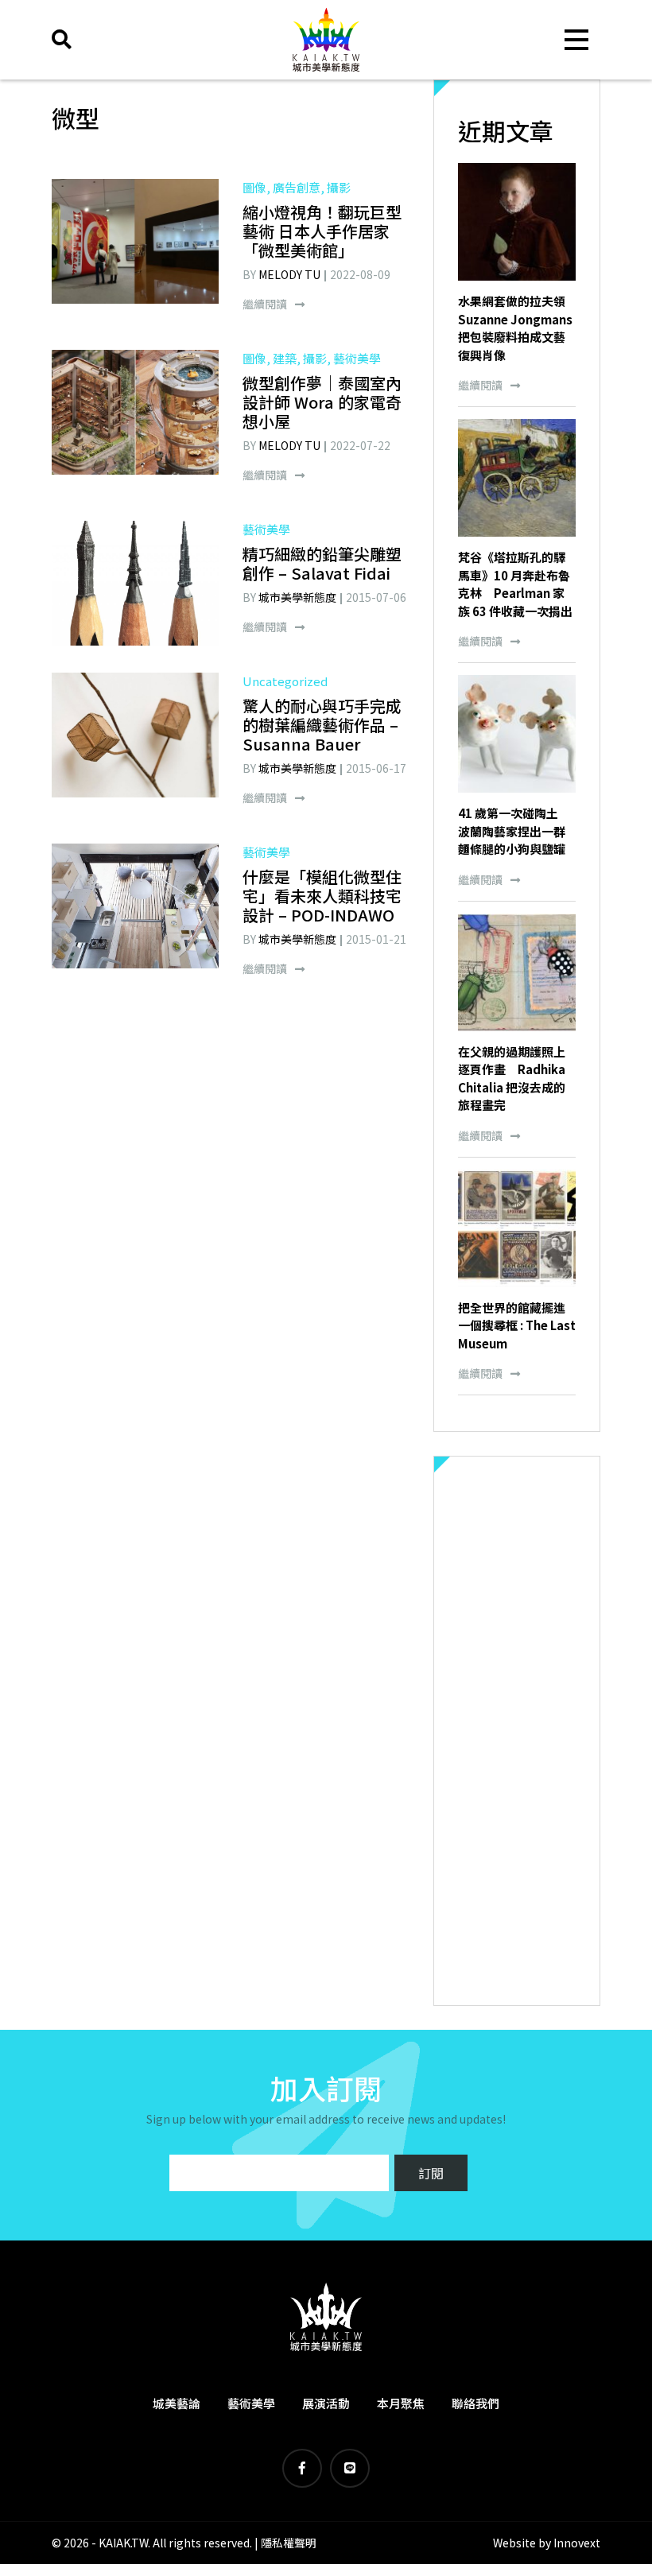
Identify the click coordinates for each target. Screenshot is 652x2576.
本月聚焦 (401, 2403)
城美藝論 (177, 2403)
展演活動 (326, 2403)
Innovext (577, 2543)
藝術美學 (251, 2403)
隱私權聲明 (289, 2543)
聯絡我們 (475, 2403)
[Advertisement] (517, 1731)
